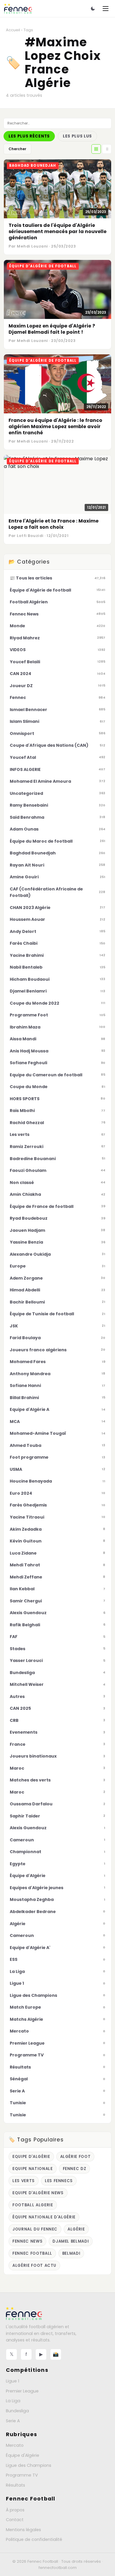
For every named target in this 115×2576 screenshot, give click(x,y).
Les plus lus (77, 136)
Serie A (13, 2421)
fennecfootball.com (58, 2568)
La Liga (13, 2401)
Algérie (76, 2229)
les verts (24, 2181)
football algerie (33, 2205)
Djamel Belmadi (71, 2241)
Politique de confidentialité (34, 2539)
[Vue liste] (107, 149)
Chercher (17, 149)
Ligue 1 (13, 2381)
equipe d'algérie (31, 2157)
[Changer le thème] (93, 9)
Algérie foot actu (34, 2265)
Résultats (15, 2485)
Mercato (15, 2445)
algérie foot (75, 2157)
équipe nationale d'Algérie (44, 2217)
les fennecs (59, 2181)
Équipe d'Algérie (23, 2455)
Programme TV (22, 2475)
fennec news (27, 2241)
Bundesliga (17, 2411)
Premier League (22, 2391)
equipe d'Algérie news (38, 2193)
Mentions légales (23, 2530)
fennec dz (75, 2169)
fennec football (32, 2253)
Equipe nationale (33, 2169)
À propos (15, 2510)
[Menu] (106, 9)
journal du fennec (35, 2229)
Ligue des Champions (29, 2465)
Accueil (13, 30)
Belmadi (71, 2253)
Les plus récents (29, 136)
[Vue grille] (96, 149)
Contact (15, 2520)
